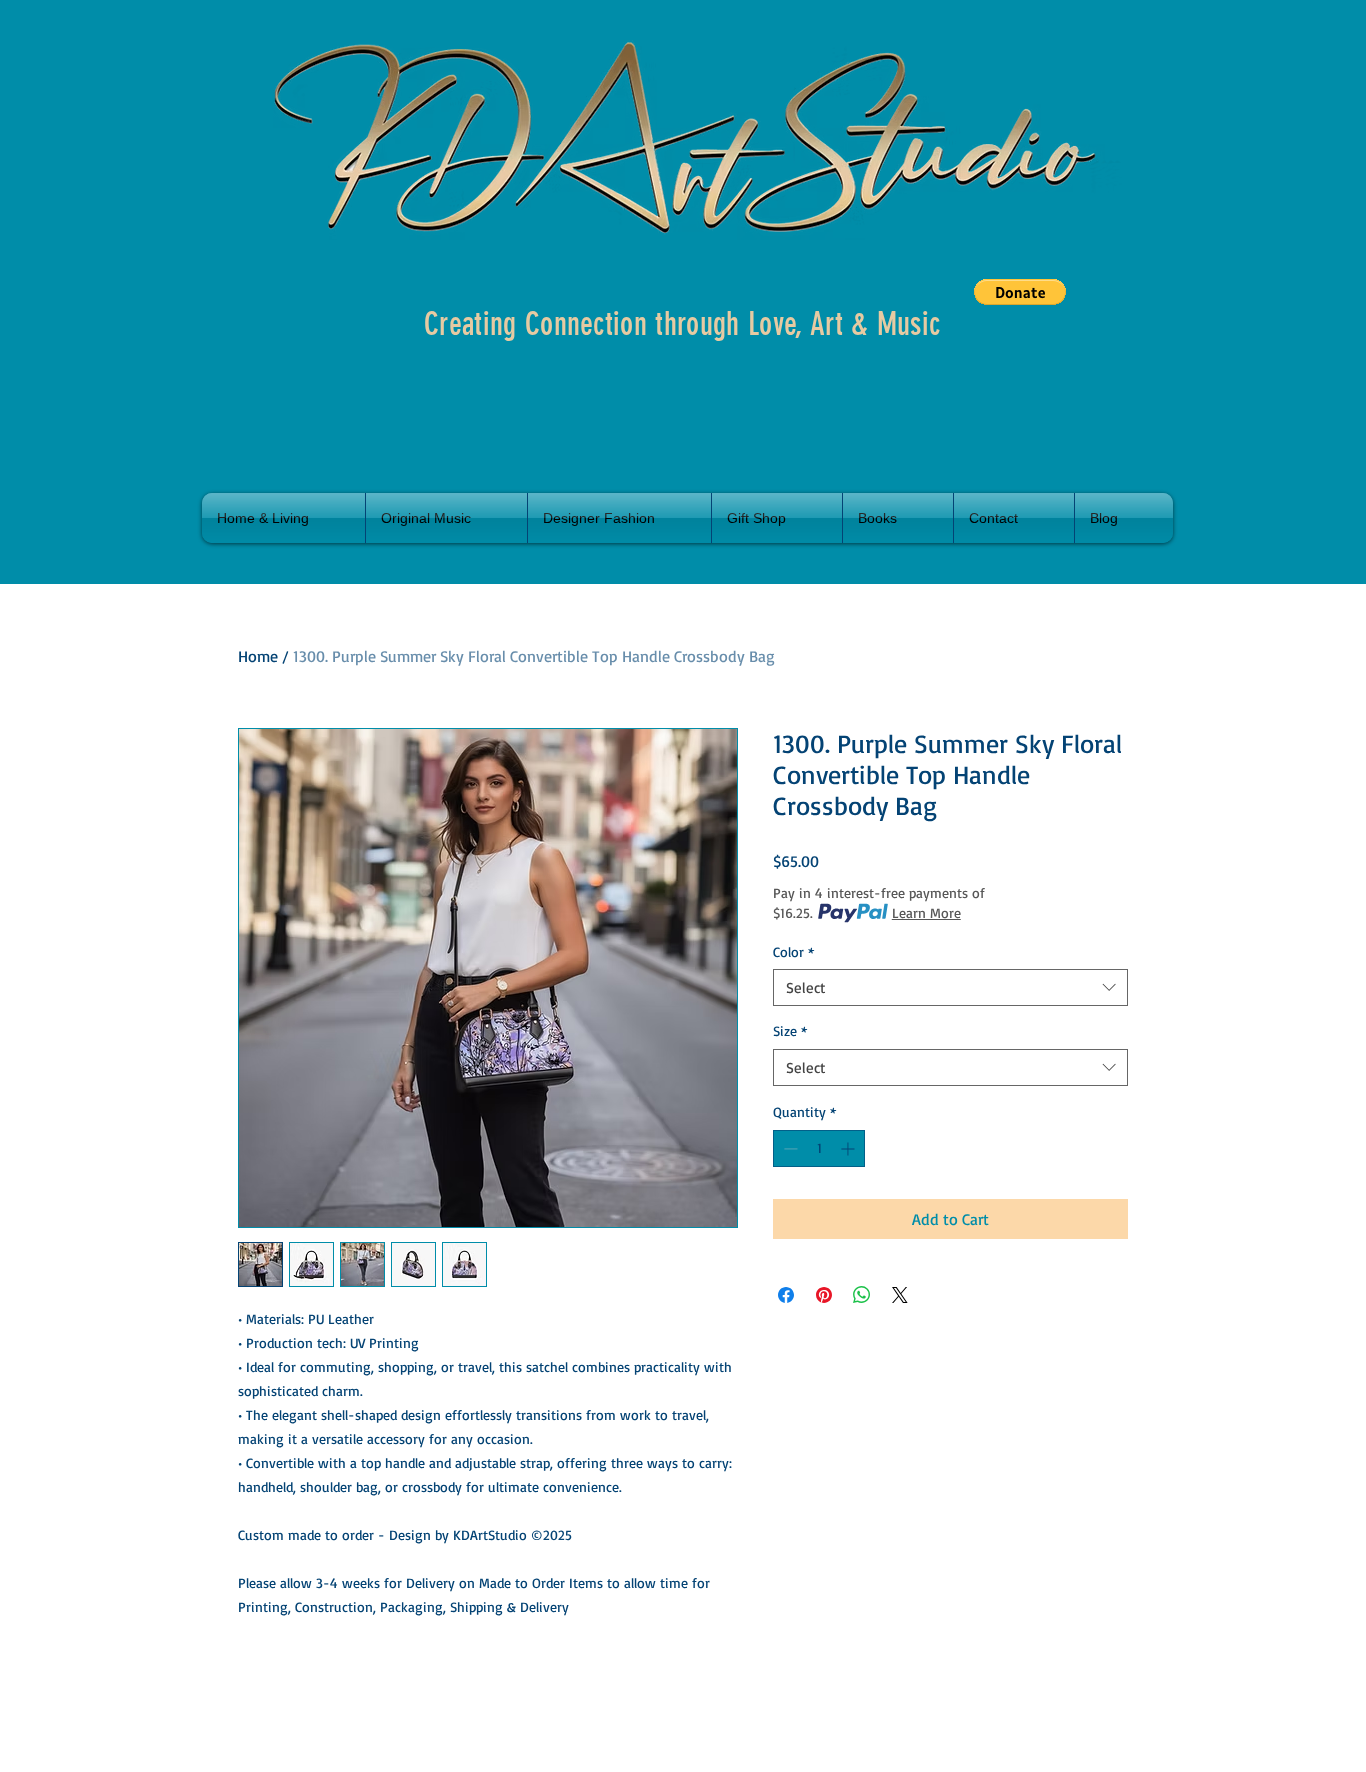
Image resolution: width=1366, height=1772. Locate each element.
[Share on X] (900, 1295)
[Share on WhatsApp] (862, 1295)
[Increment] (849, 1148)
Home (258, 656)
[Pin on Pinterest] (824, 1295)
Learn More (926, 912)
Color (793, 951)
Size (790, 1030)
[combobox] (950, 988)
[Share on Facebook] (786, 1295)
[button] (1020, 292)
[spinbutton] (819, 1148)
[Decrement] (788, 1148)
